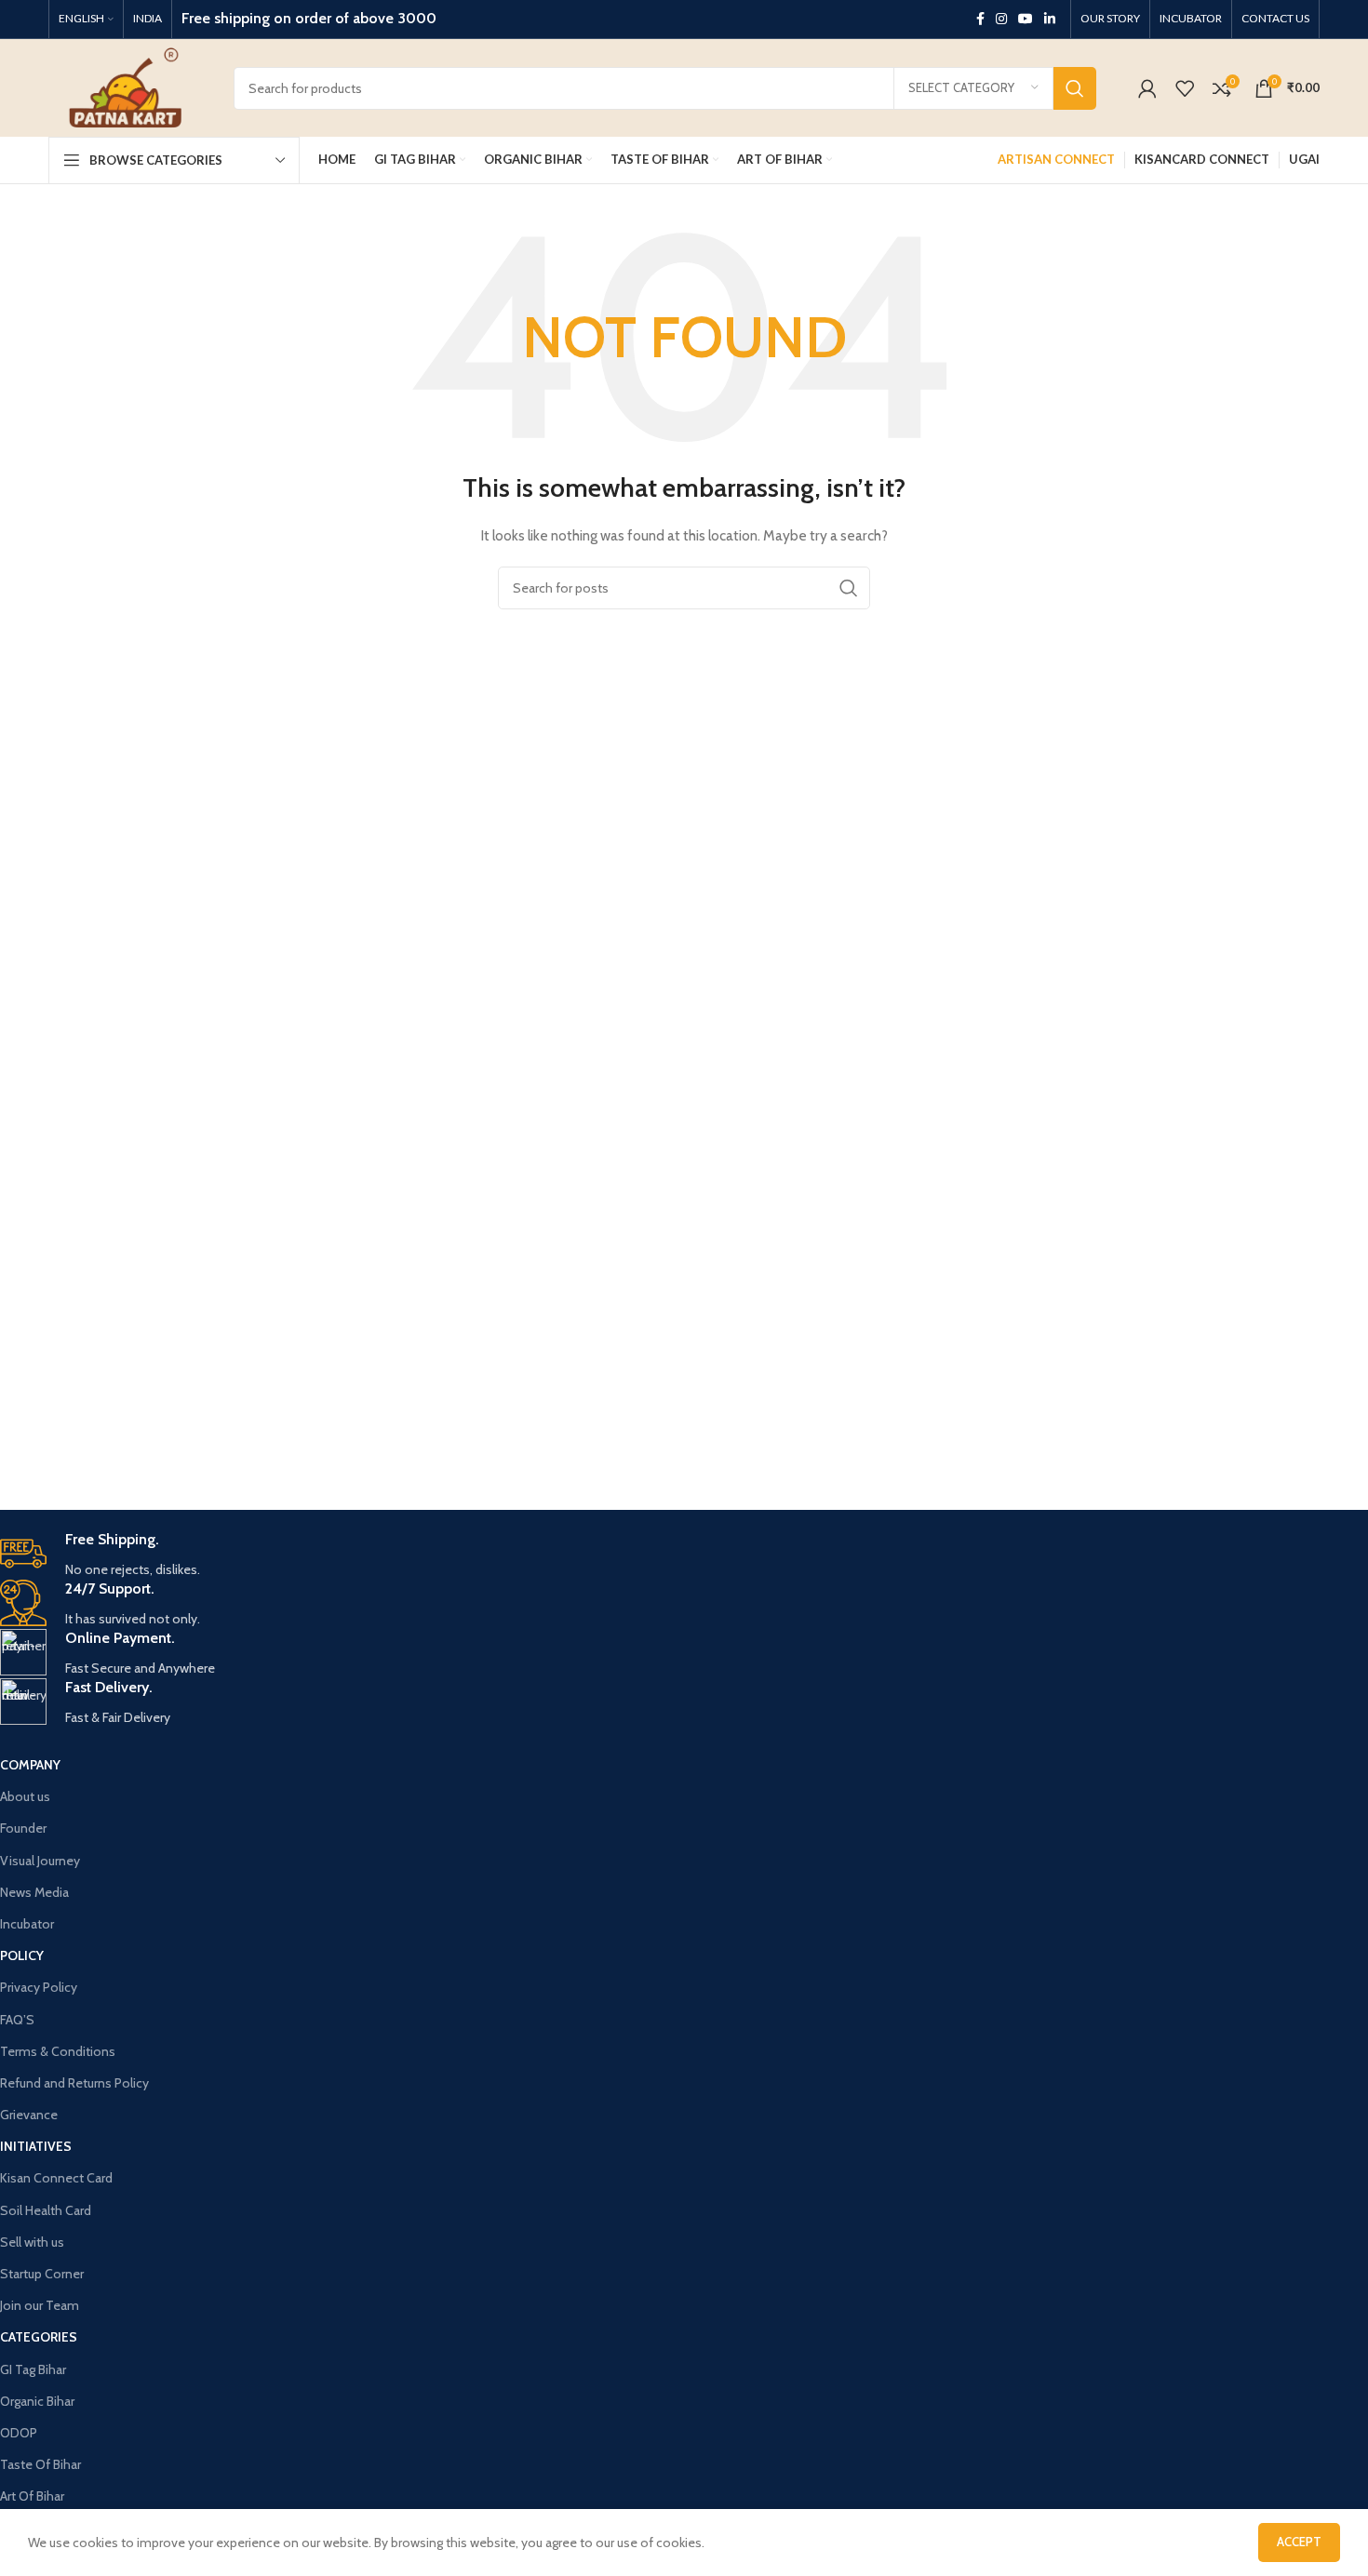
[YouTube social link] (1026, 19)
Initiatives (36, 2146)
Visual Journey (40, 1861)
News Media (34, 1892)
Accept (1299, 2542)
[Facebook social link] (980, 19)
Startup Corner (42, 2274)
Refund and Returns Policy (74, 2083)
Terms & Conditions (58, 2051)
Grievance (29, 2115)
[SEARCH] (1075, 88)
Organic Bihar (37, 2401)
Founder (23, 1828)
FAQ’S (17, 2020)
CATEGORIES (39, 2337)
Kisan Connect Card (56, 2178)
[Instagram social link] (1001, 19)
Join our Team (40, 2305)
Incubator (27, 1924)
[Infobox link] (555, 1555)
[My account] (1147, 88)
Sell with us (32, 2242)
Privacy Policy (39, 1987)
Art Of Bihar (32, 2496)
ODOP (19, 2433)
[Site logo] (127, 87)
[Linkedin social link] (1050, 19)
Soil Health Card (46, 2210)
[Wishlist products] (1185, 88)
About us (25, 1796)
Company (30, 1765)
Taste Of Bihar (40, 2464)
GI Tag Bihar (33, 2369)
